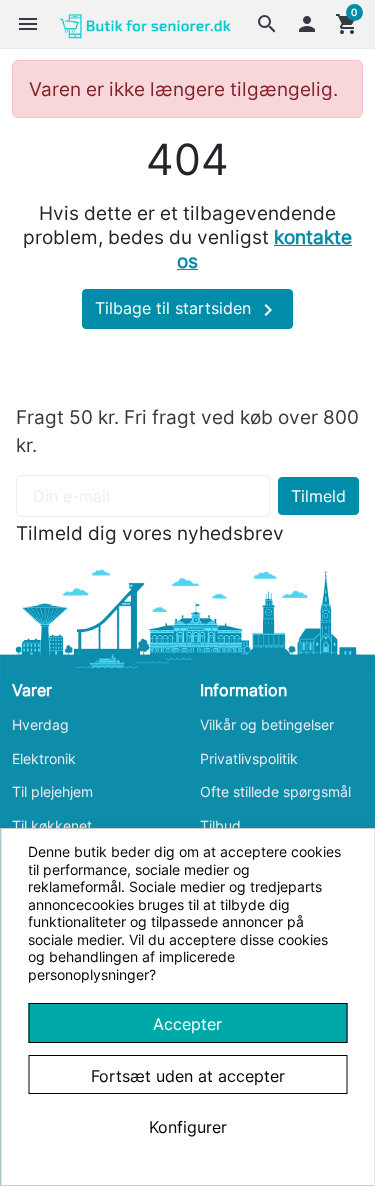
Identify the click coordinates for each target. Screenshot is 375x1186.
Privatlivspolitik (249, 758)
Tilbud (220, 825)
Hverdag (40, 724)
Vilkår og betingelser (267, 724)
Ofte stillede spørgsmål (275, 791)
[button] (267, 24)
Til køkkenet (52, 825)
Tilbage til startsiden (187, 310)
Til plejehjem (52, 791)
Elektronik (44, 758)
